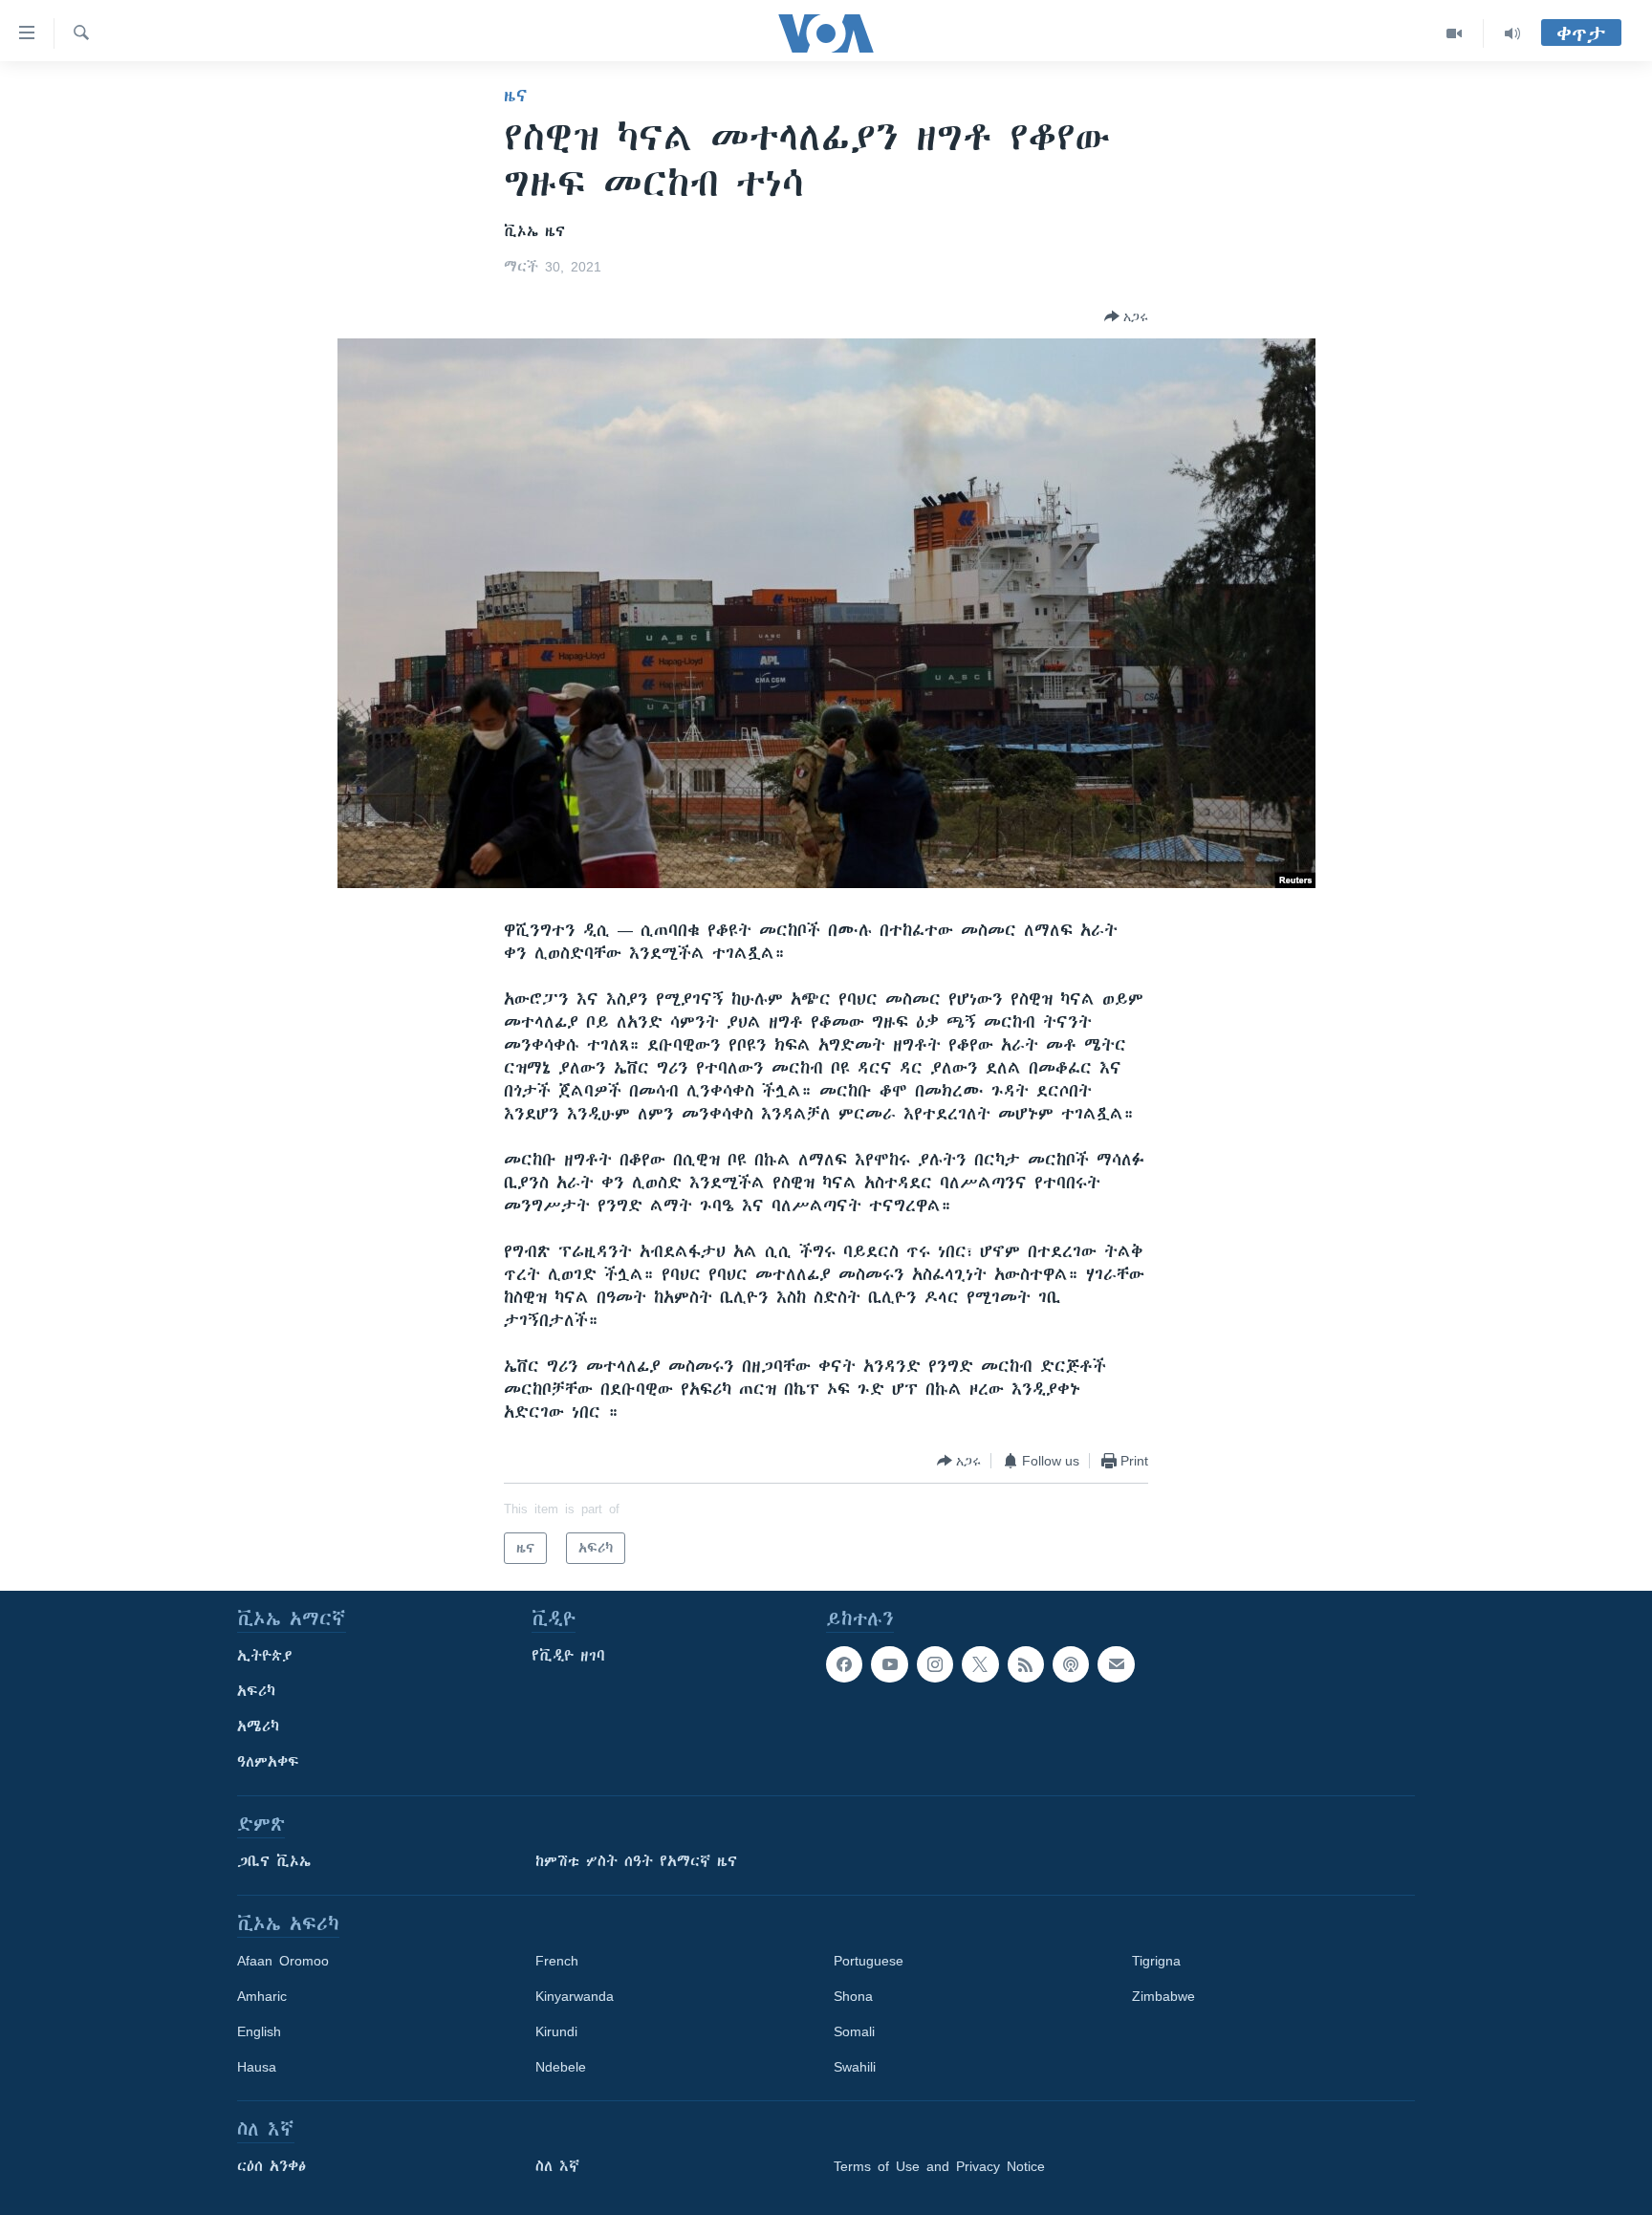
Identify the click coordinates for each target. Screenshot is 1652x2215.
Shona (853, 1996)
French (557, 1961)
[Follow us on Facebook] (844, 1664)
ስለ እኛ (557, 2166)
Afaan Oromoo (283, 1961)
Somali (854, 2031)
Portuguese (869, 1961)
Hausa (257, 2067)
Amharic (262, 1996)
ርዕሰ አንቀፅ (272, 2166)
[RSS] (1026, 1664)
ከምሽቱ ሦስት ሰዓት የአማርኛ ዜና (636, 1861)
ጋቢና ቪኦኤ (274, 1861)
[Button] (1126, 316)
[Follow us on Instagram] (935, 1664)
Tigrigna (1156, 1961)
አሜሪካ (258, 1726)
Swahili (855, 2067)
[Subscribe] (1116, 1664)
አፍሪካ (256, 1691)
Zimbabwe (1163, 1996)
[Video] (1455, 33)
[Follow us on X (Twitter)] (980, 1664)
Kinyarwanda (575, 1996)
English (259, 2031)
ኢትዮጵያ (265, 1656)
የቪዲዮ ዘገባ (568, 1656)
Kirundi (556, 2031)
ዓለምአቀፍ (268, 1762)
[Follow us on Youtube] (889, 1664)
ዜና (516, 96)
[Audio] (1512, 33)
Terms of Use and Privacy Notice (939, 2166)
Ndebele (561, 2067)
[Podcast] (1071, 1664)
